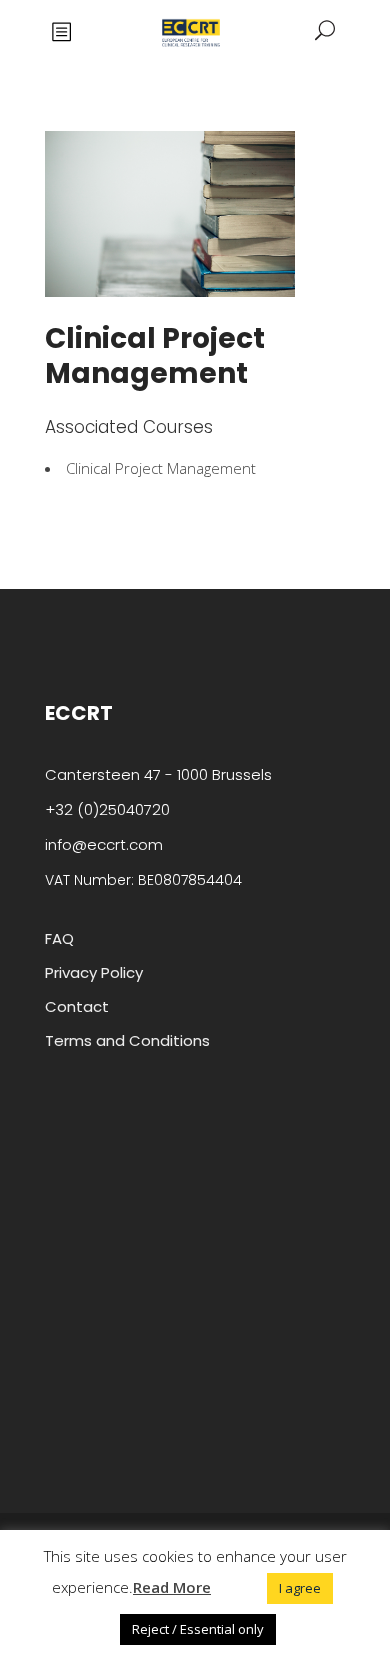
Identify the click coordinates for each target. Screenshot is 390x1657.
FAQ (59, 938)
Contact (77, 1006)
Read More (172, 1587)
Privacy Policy (94, 972)
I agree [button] (300, 1588)
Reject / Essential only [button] (198, 1629)
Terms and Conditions (127, 1040)
